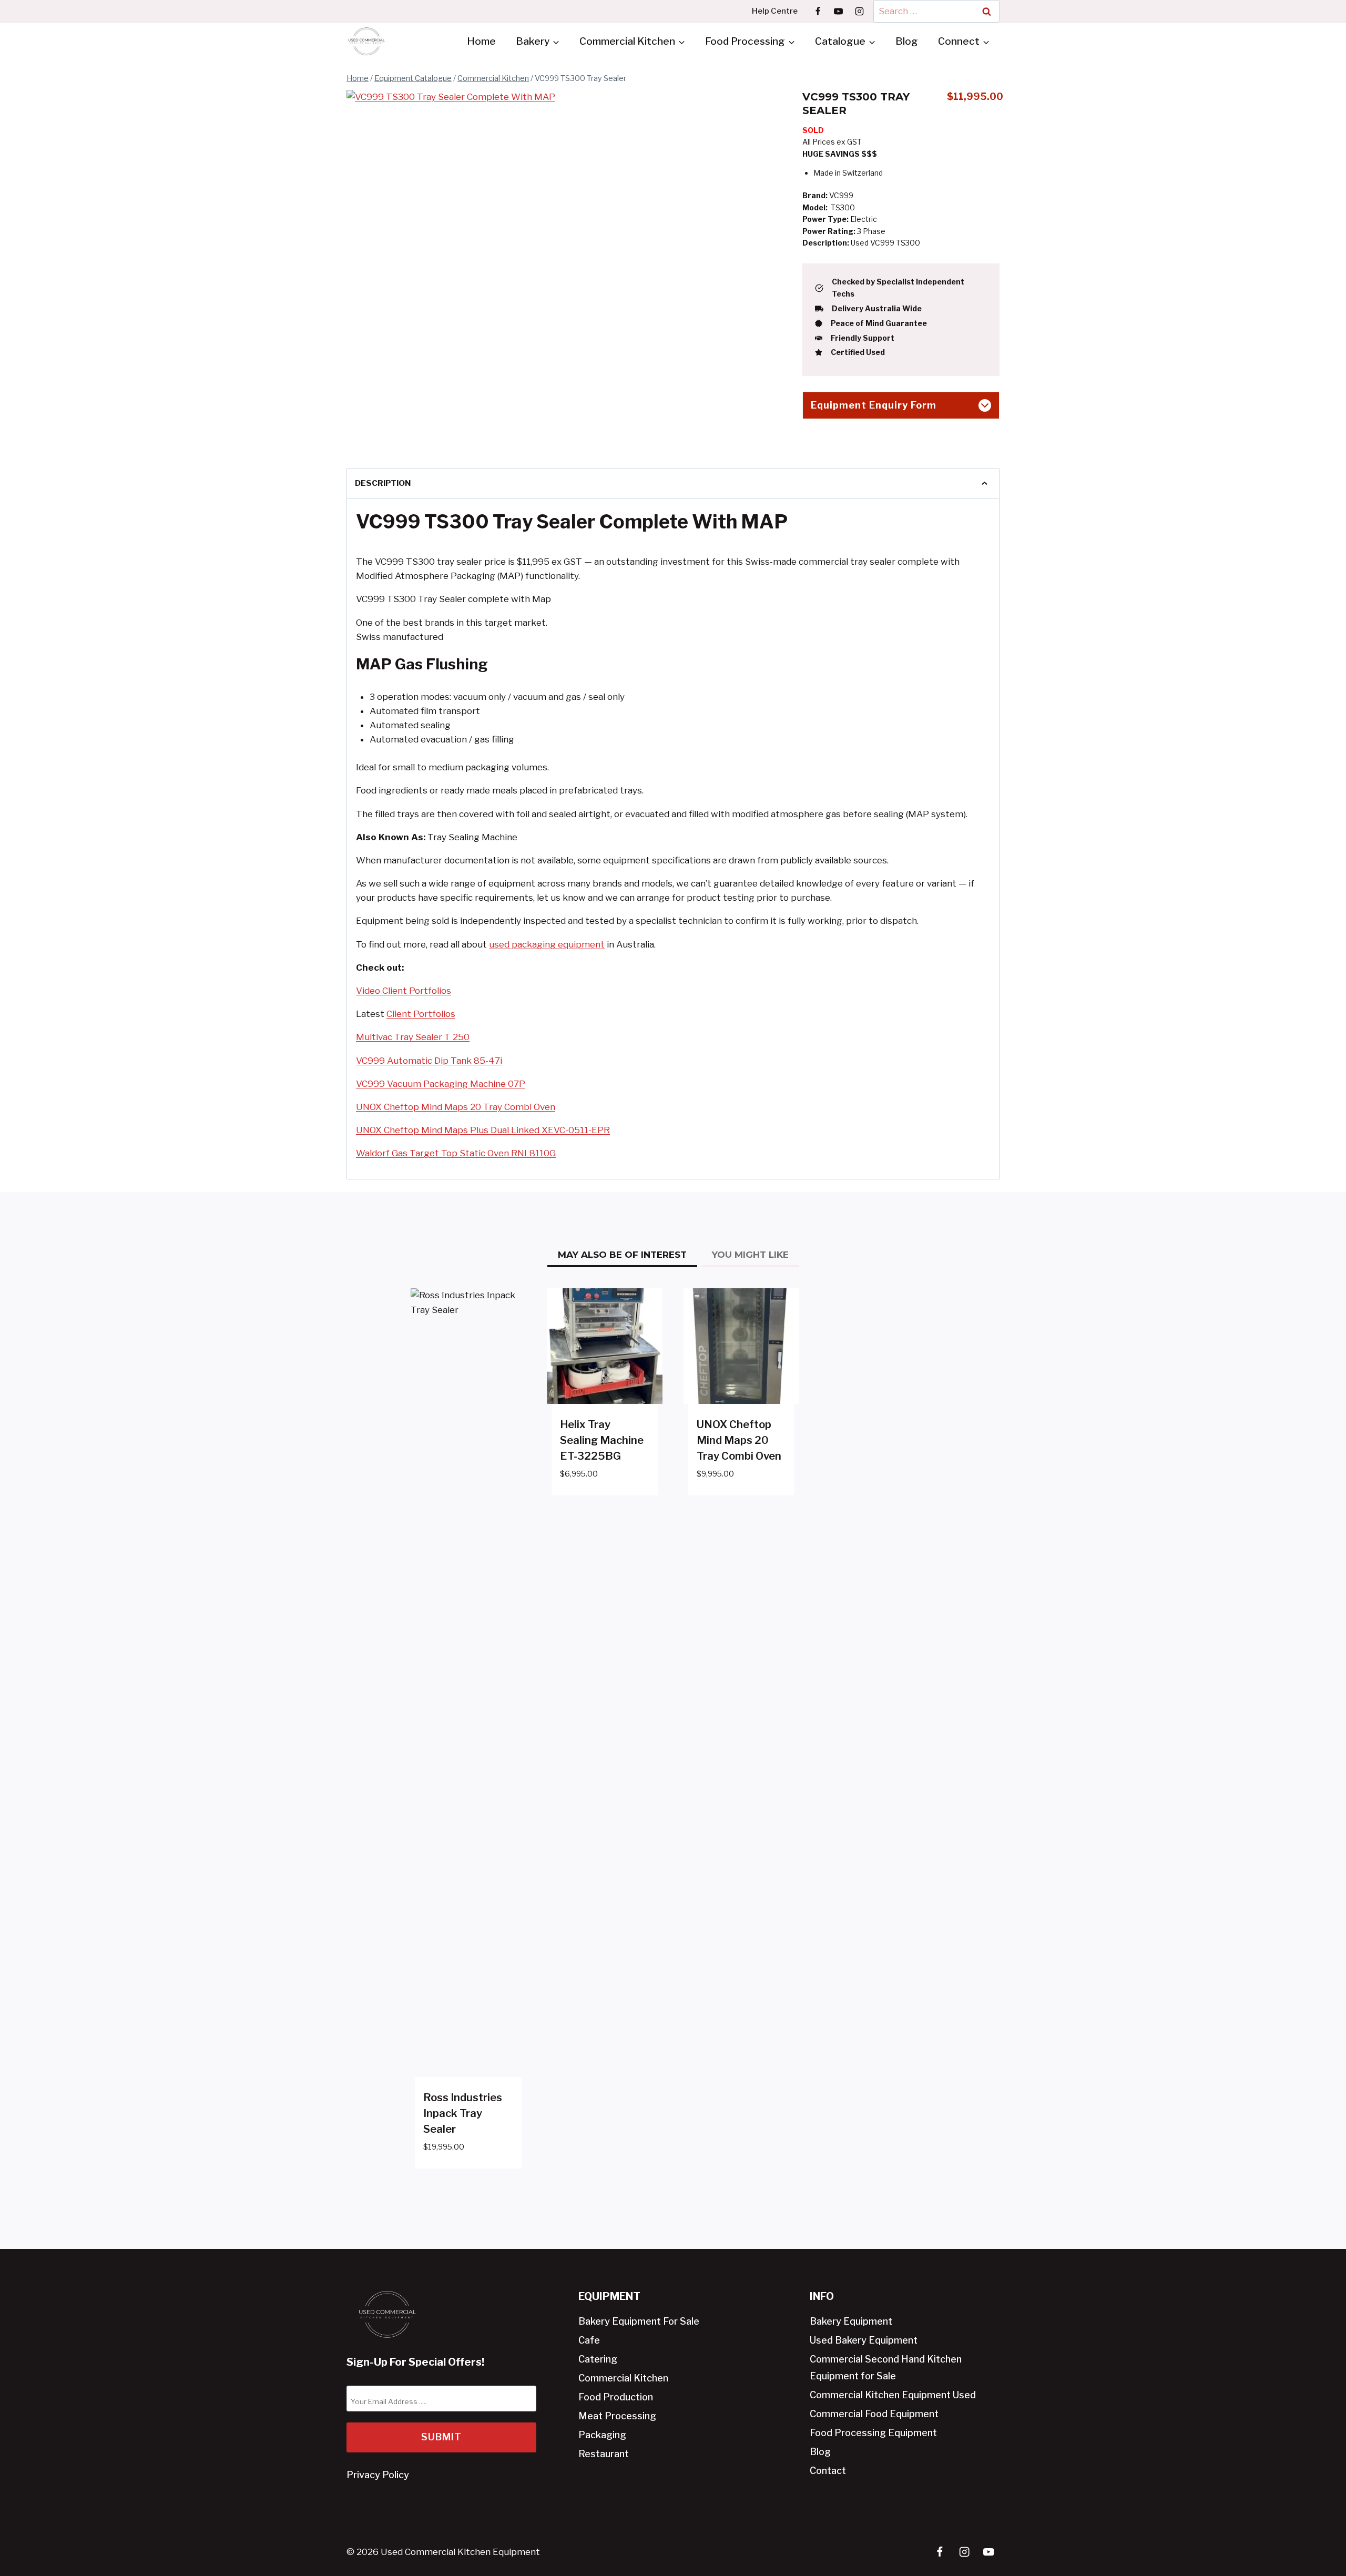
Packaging (602, 2435)
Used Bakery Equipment (864, 2340)
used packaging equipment (547, 944)
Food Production (616, 2397)
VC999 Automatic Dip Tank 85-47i (429, 1061)
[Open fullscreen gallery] (651, 433)
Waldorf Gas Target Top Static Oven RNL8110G (456, 1153)
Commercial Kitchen (623, 2378)
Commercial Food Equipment (874, 2414)
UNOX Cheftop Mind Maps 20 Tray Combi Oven (456, 1107)
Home (481, 41)
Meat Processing (617, 2416)
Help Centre (775, 11)
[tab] (504, 432)
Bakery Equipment (851, 2321)
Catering (598, 2359)
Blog (907, 41)
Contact (828, 2471)
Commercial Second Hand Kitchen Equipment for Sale (886, 2368)
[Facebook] (818, 11)
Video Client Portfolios (404, 991)
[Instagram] (859, 11)
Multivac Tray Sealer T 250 (413, 1037)
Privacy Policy (378, 2475)
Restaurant (604, 2454)
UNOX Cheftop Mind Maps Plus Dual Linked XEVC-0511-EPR (483, 1130)
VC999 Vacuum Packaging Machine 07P (441, 1084)
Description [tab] (383, 483)
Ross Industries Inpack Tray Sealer (463, 2113)
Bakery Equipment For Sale (639, 2321)
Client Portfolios (421, 1014)
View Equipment (596, 1505)
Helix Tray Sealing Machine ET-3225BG (602, 1440)
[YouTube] (839, 11)
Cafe (589, 2340)
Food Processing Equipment (873, 2433)
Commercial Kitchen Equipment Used (893, 2395)
